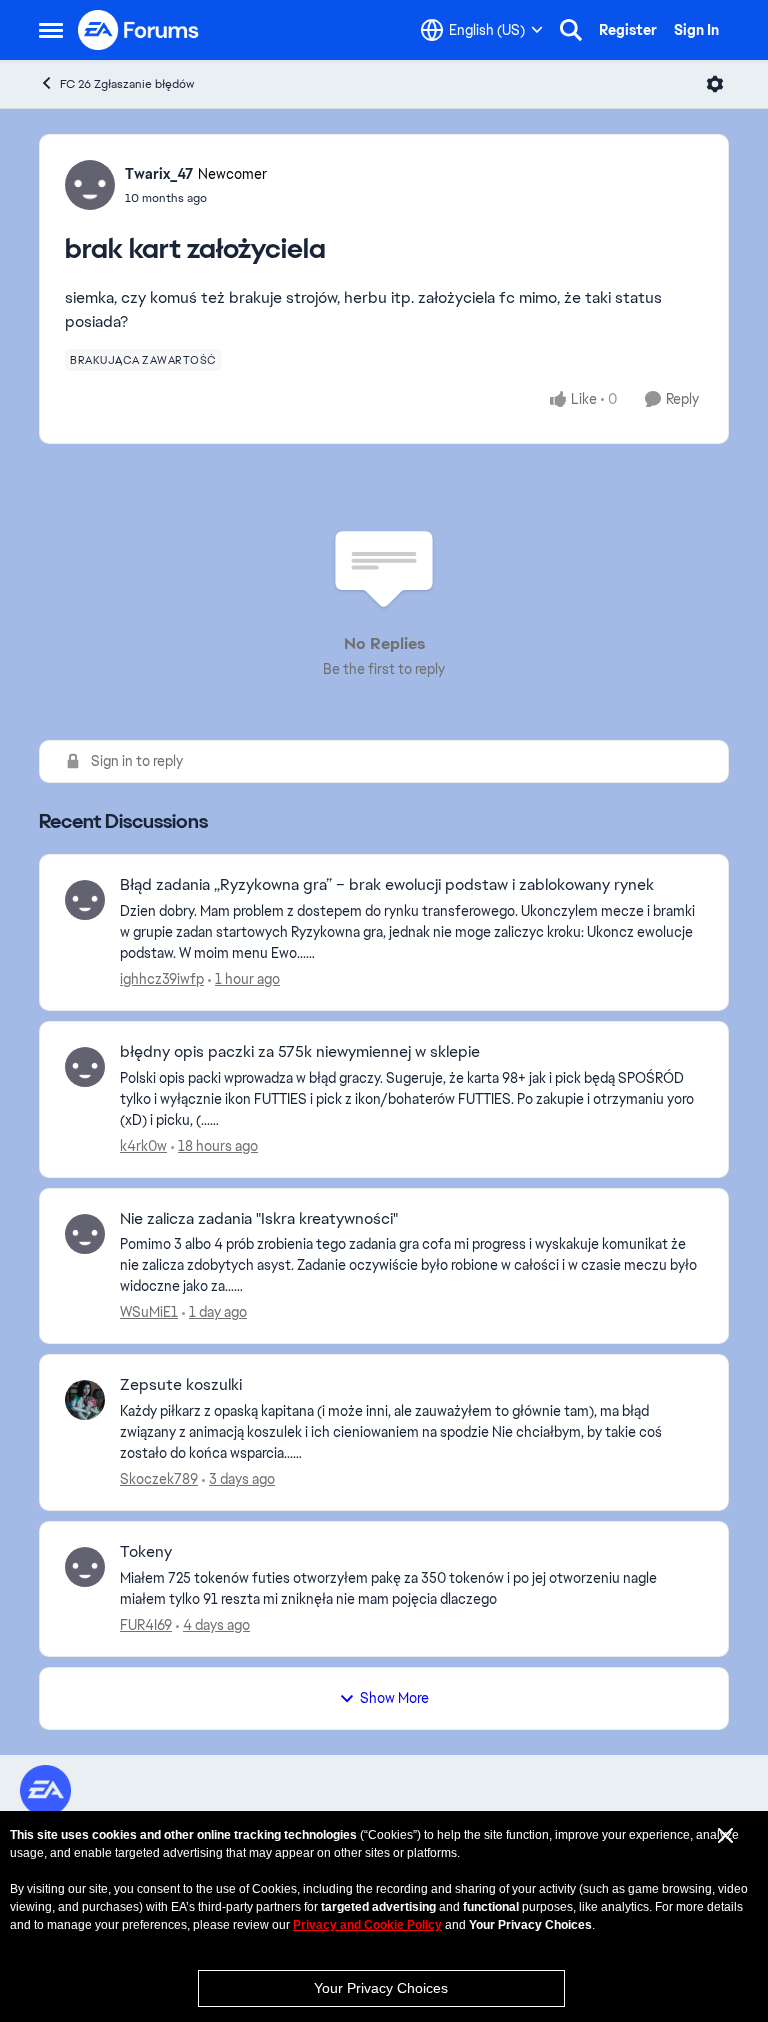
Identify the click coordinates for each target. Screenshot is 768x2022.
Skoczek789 (159, 1479)
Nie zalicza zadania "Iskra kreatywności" (259, 1219)
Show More (394, 1698)
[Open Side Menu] (51, 30)
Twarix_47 (159, 174)
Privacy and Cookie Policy (367, 1925)
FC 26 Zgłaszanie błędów (127, 84)
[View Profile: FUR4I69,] (85, 1567)
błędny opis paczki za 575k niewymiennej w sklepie (300, 1052)
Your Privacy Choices (381, 1988)
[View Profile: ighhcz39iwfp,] (85, 900)
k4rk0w (143, 1146)
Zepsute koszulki (181, 1385)
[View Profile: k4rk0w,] (85, 1067)
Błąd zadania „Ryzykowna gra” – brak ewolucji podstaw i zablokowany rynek (387, 885)
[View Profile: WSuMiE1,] (85, 1234)
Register (628, 30)
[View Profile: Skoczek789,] (85, 1400)
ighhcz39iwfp (162, 979)
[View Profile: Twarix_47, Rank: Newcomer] (90, 185)
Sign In (696, 30)
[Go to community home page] (139, 30)
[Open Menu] (715, 84)
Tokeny (146, 1552)
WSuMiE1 (149, 1312)
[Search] (571, 30)
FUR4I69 (146, 1625)
